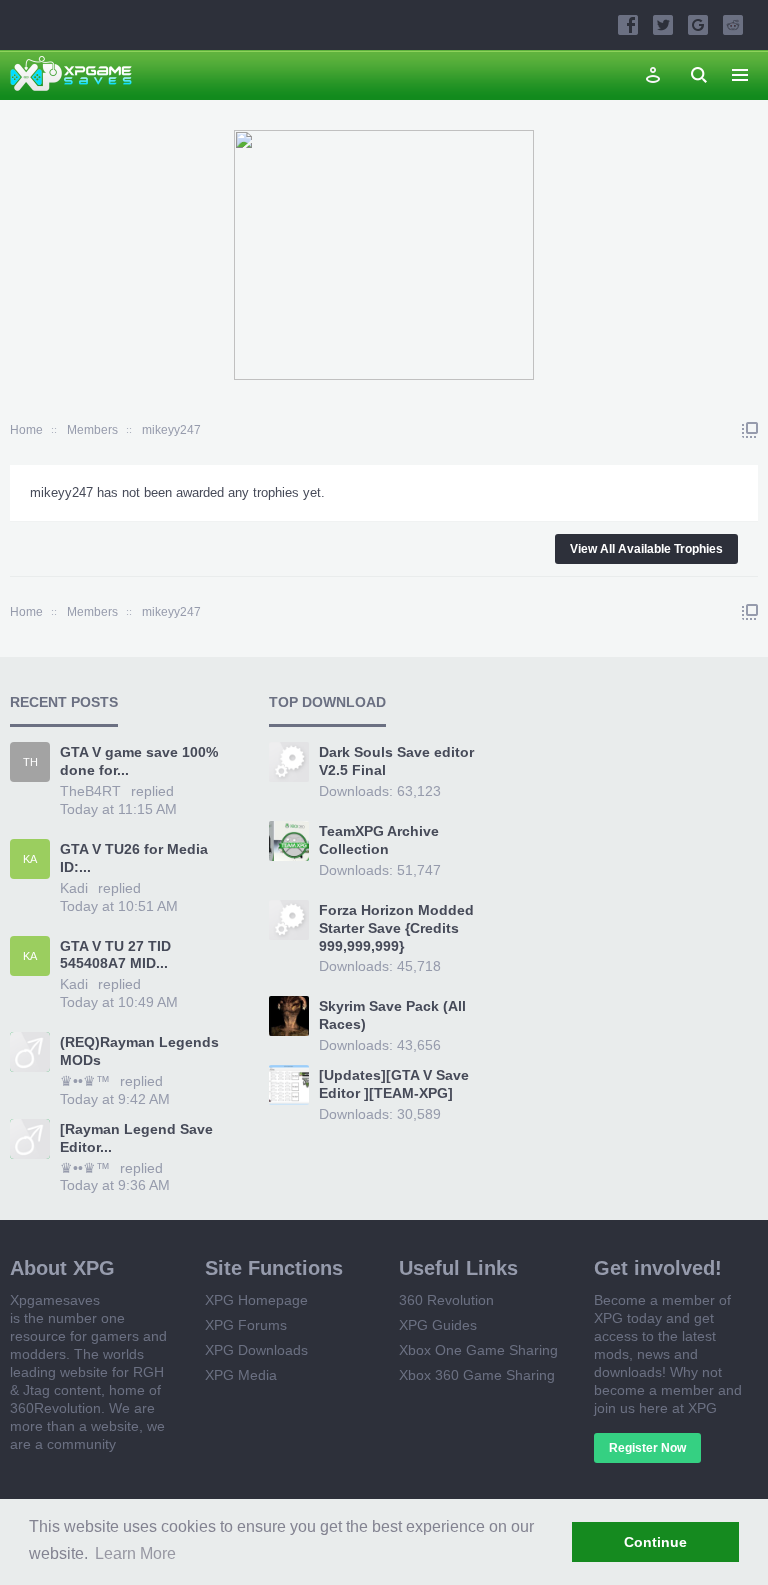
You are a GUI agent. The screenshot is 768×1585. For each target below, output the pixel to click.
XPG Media (241, 1375)
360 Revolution (446, 1300)
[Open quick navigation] (750, 430)
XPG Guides (438, 1325)
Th (30, 762)
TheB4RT (90, 791)
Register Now (647, 1448)
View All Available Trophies (646, 549)
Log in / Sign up (653, 75)
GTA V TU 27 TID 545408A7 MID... (115, 955)
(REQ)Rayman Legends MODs (139, 1051)
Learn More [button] (135, 1553)
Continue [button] (655, 1542)
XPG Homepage (256, 1300)
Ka (30, 859)
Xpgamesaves (55, 1300)
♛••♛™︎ (85, 1081)
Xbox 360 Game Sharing (477, 1375)
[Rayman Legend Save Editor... (136, 1138)
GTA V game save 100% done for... (139, 761)
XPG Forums (246, 1325)
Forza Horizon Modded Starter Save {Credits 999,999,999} (396, 928)
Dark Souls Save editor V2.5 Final (396, 761)
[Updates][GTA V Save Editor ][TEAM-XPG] (394, 1084)
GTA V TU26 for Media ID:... (134, 858)
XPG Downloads (256, 1350)
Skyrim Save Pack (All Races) (392, 1015)
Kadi (74, 888)
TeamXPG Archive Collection (379, 840)
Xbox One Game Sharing (478, 1350)
